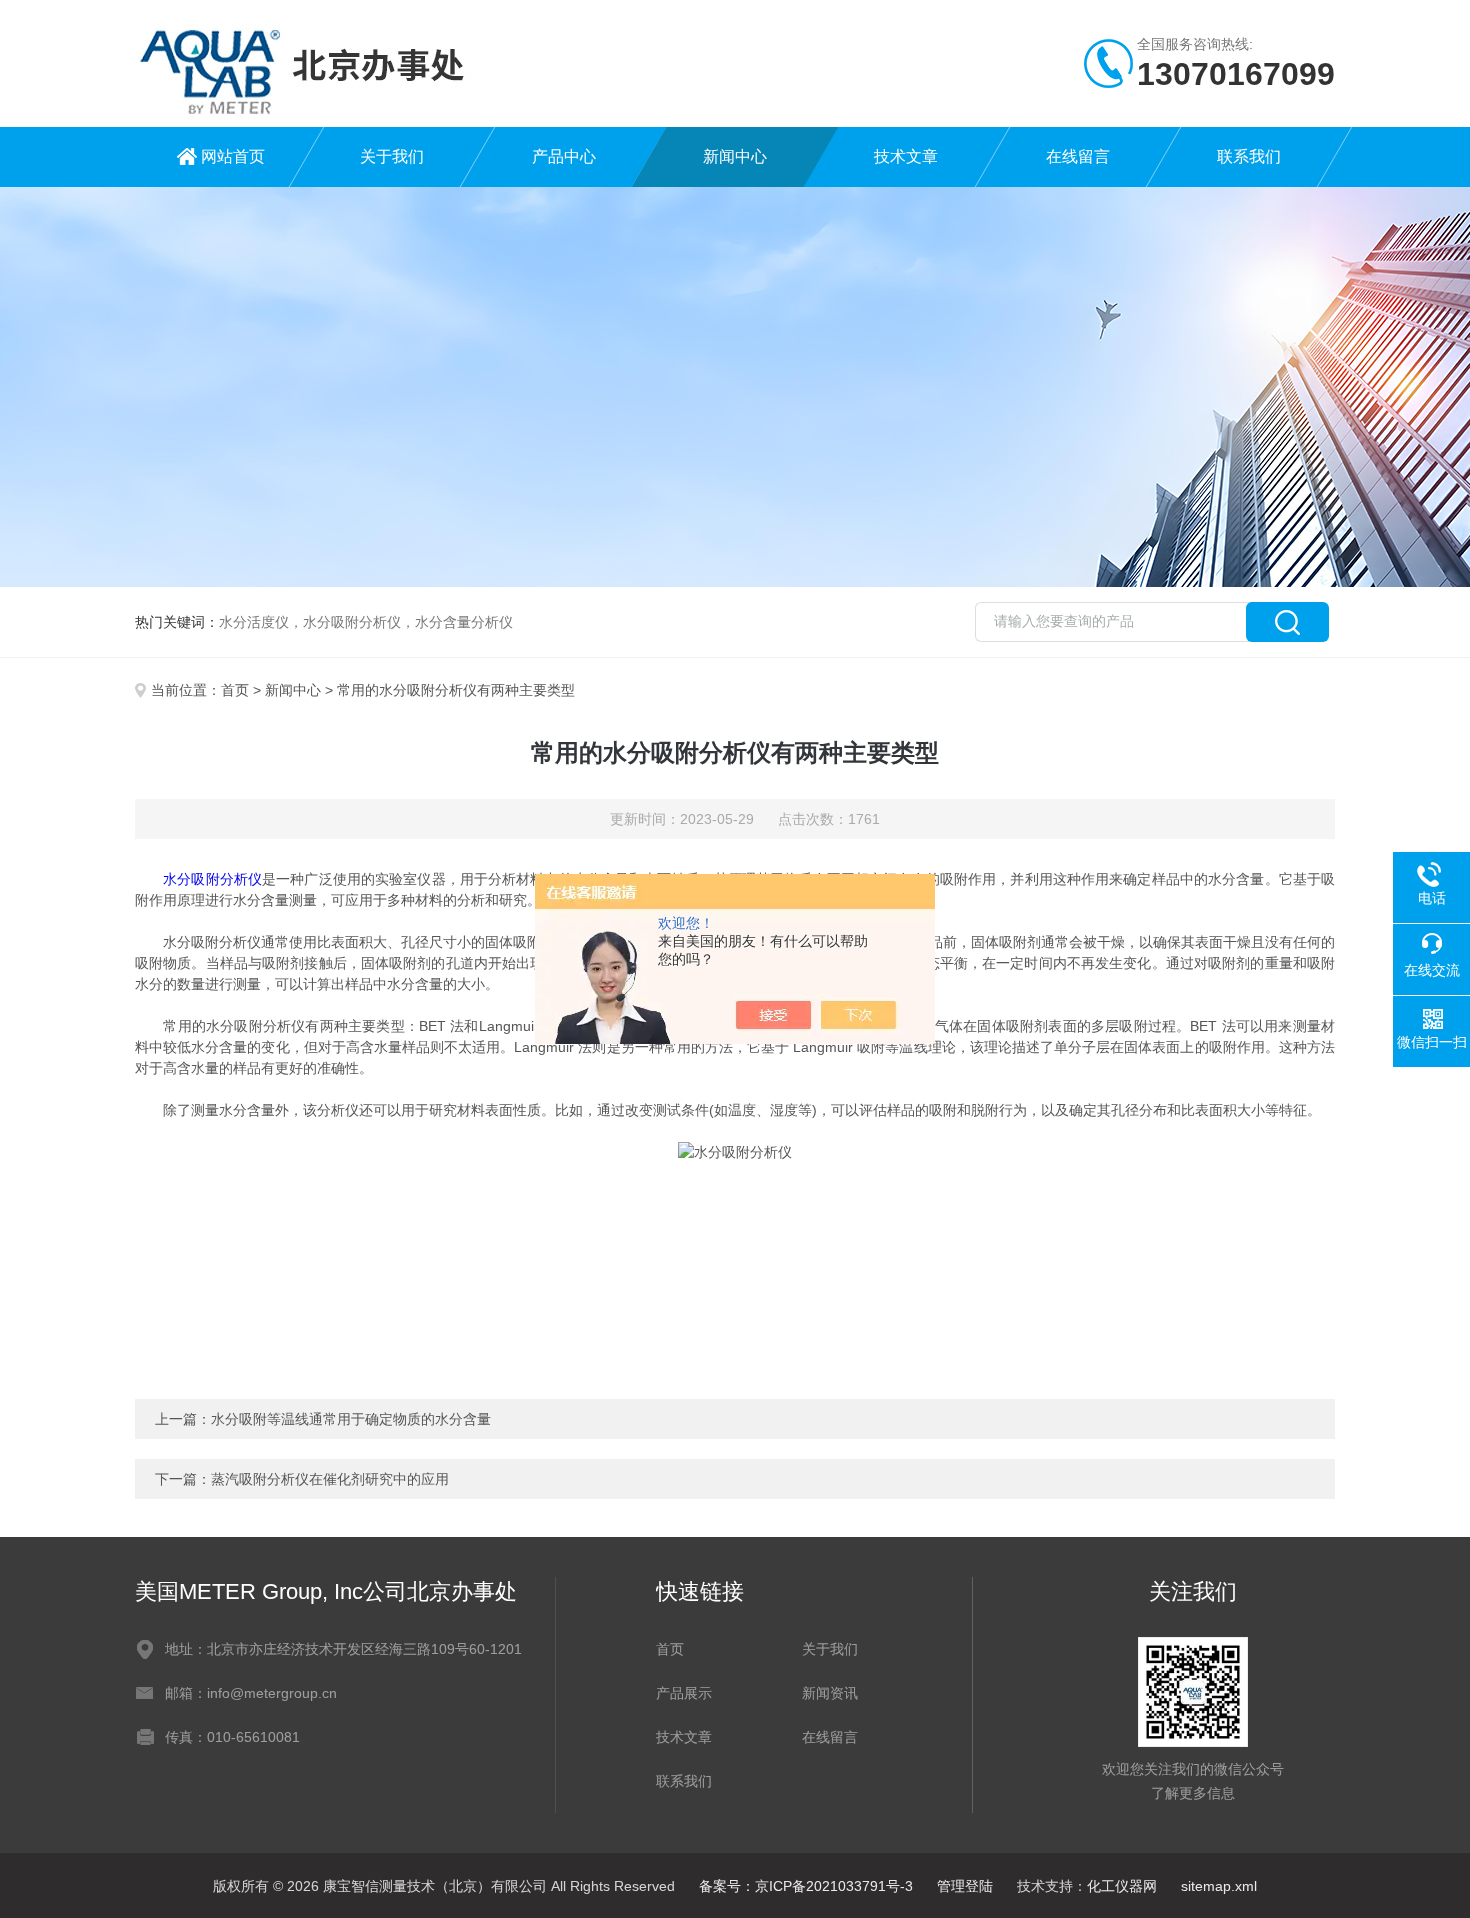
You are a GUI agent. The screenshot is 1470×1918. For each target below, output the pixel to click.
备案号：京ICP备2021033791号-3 (806, 1886)
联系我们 (1249, 156)
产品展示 (684, 1693)
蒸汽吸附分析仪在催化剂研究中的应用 (330, 1479)
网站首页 (233, 156)
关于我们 (392, 156)
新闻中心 (735, 156)
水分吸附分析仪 (212, 879)
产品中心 (564, 156)
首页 (235, 690)
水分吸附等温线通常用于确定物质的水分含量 (351, 1419)
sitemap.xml (1219, 1886)
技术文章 (906, 156)
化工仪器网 (1122, 1886)
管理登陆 (965, 1886)
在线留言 (1078, 156)
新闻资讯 (830, 1693)
